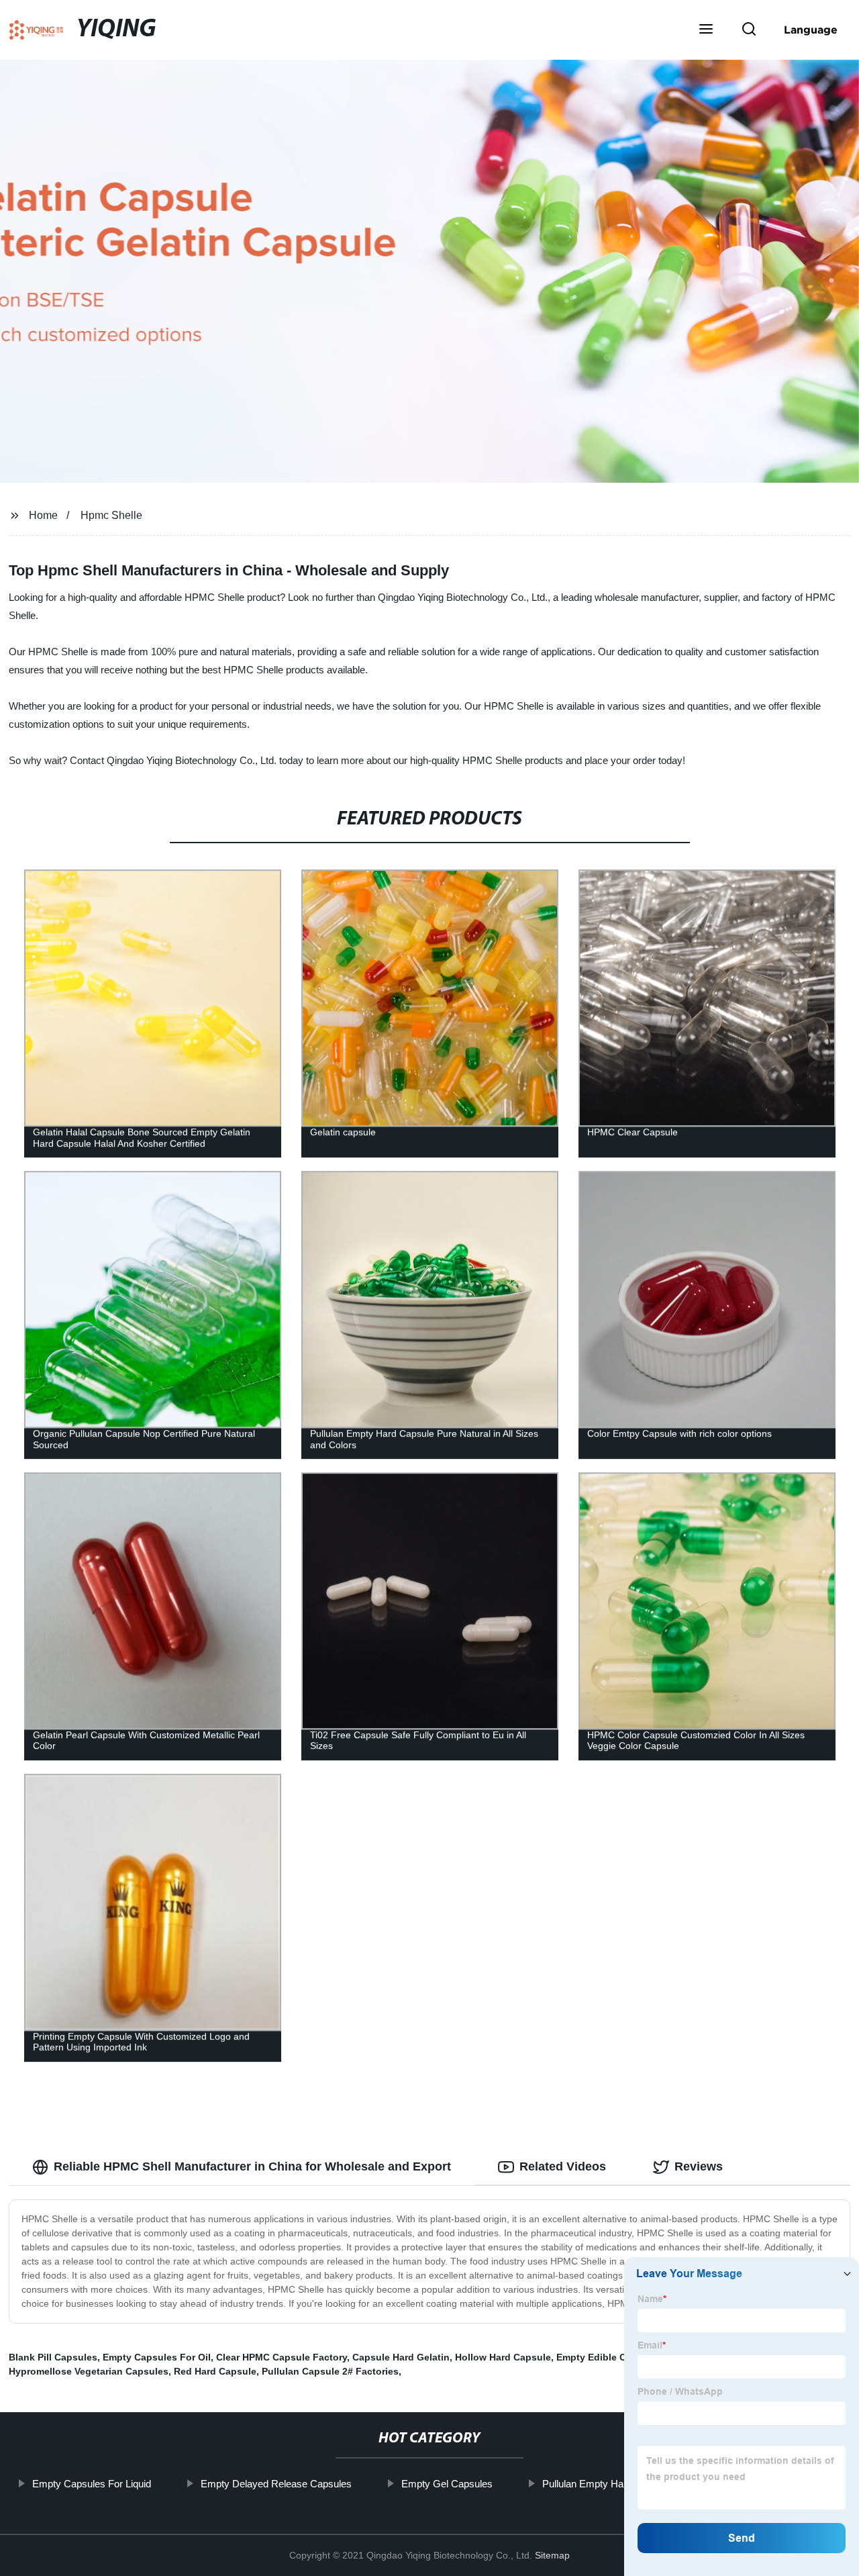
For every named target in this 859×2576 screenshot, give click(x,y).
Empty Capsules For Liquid (92, 2484)
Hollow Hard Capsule (503, 2357)
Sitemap (552, 2555)
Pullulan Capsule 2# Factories (330, 2371)
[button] (706, 30)
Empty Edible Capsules (609, 2357)
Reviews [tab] (699, 2166)
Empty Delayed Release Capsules (276, 2484)
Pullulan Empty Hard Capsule (607, 2484)
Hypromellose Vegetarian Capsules (89, 2371)
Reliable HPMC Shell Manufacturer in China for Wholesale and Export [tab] (252, 2166)
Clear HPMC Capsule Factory (282, 2357)
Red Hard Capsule (215, 2371)
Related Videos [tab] (563, 2166)
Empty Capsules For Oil (157, 2357)
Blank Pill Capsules (53, 2357)
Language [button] (811, 30)
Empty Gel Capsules (447, 2484)
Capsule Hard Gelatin (401, 2357)
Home (43, 515)
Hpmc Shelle (111, 515)
